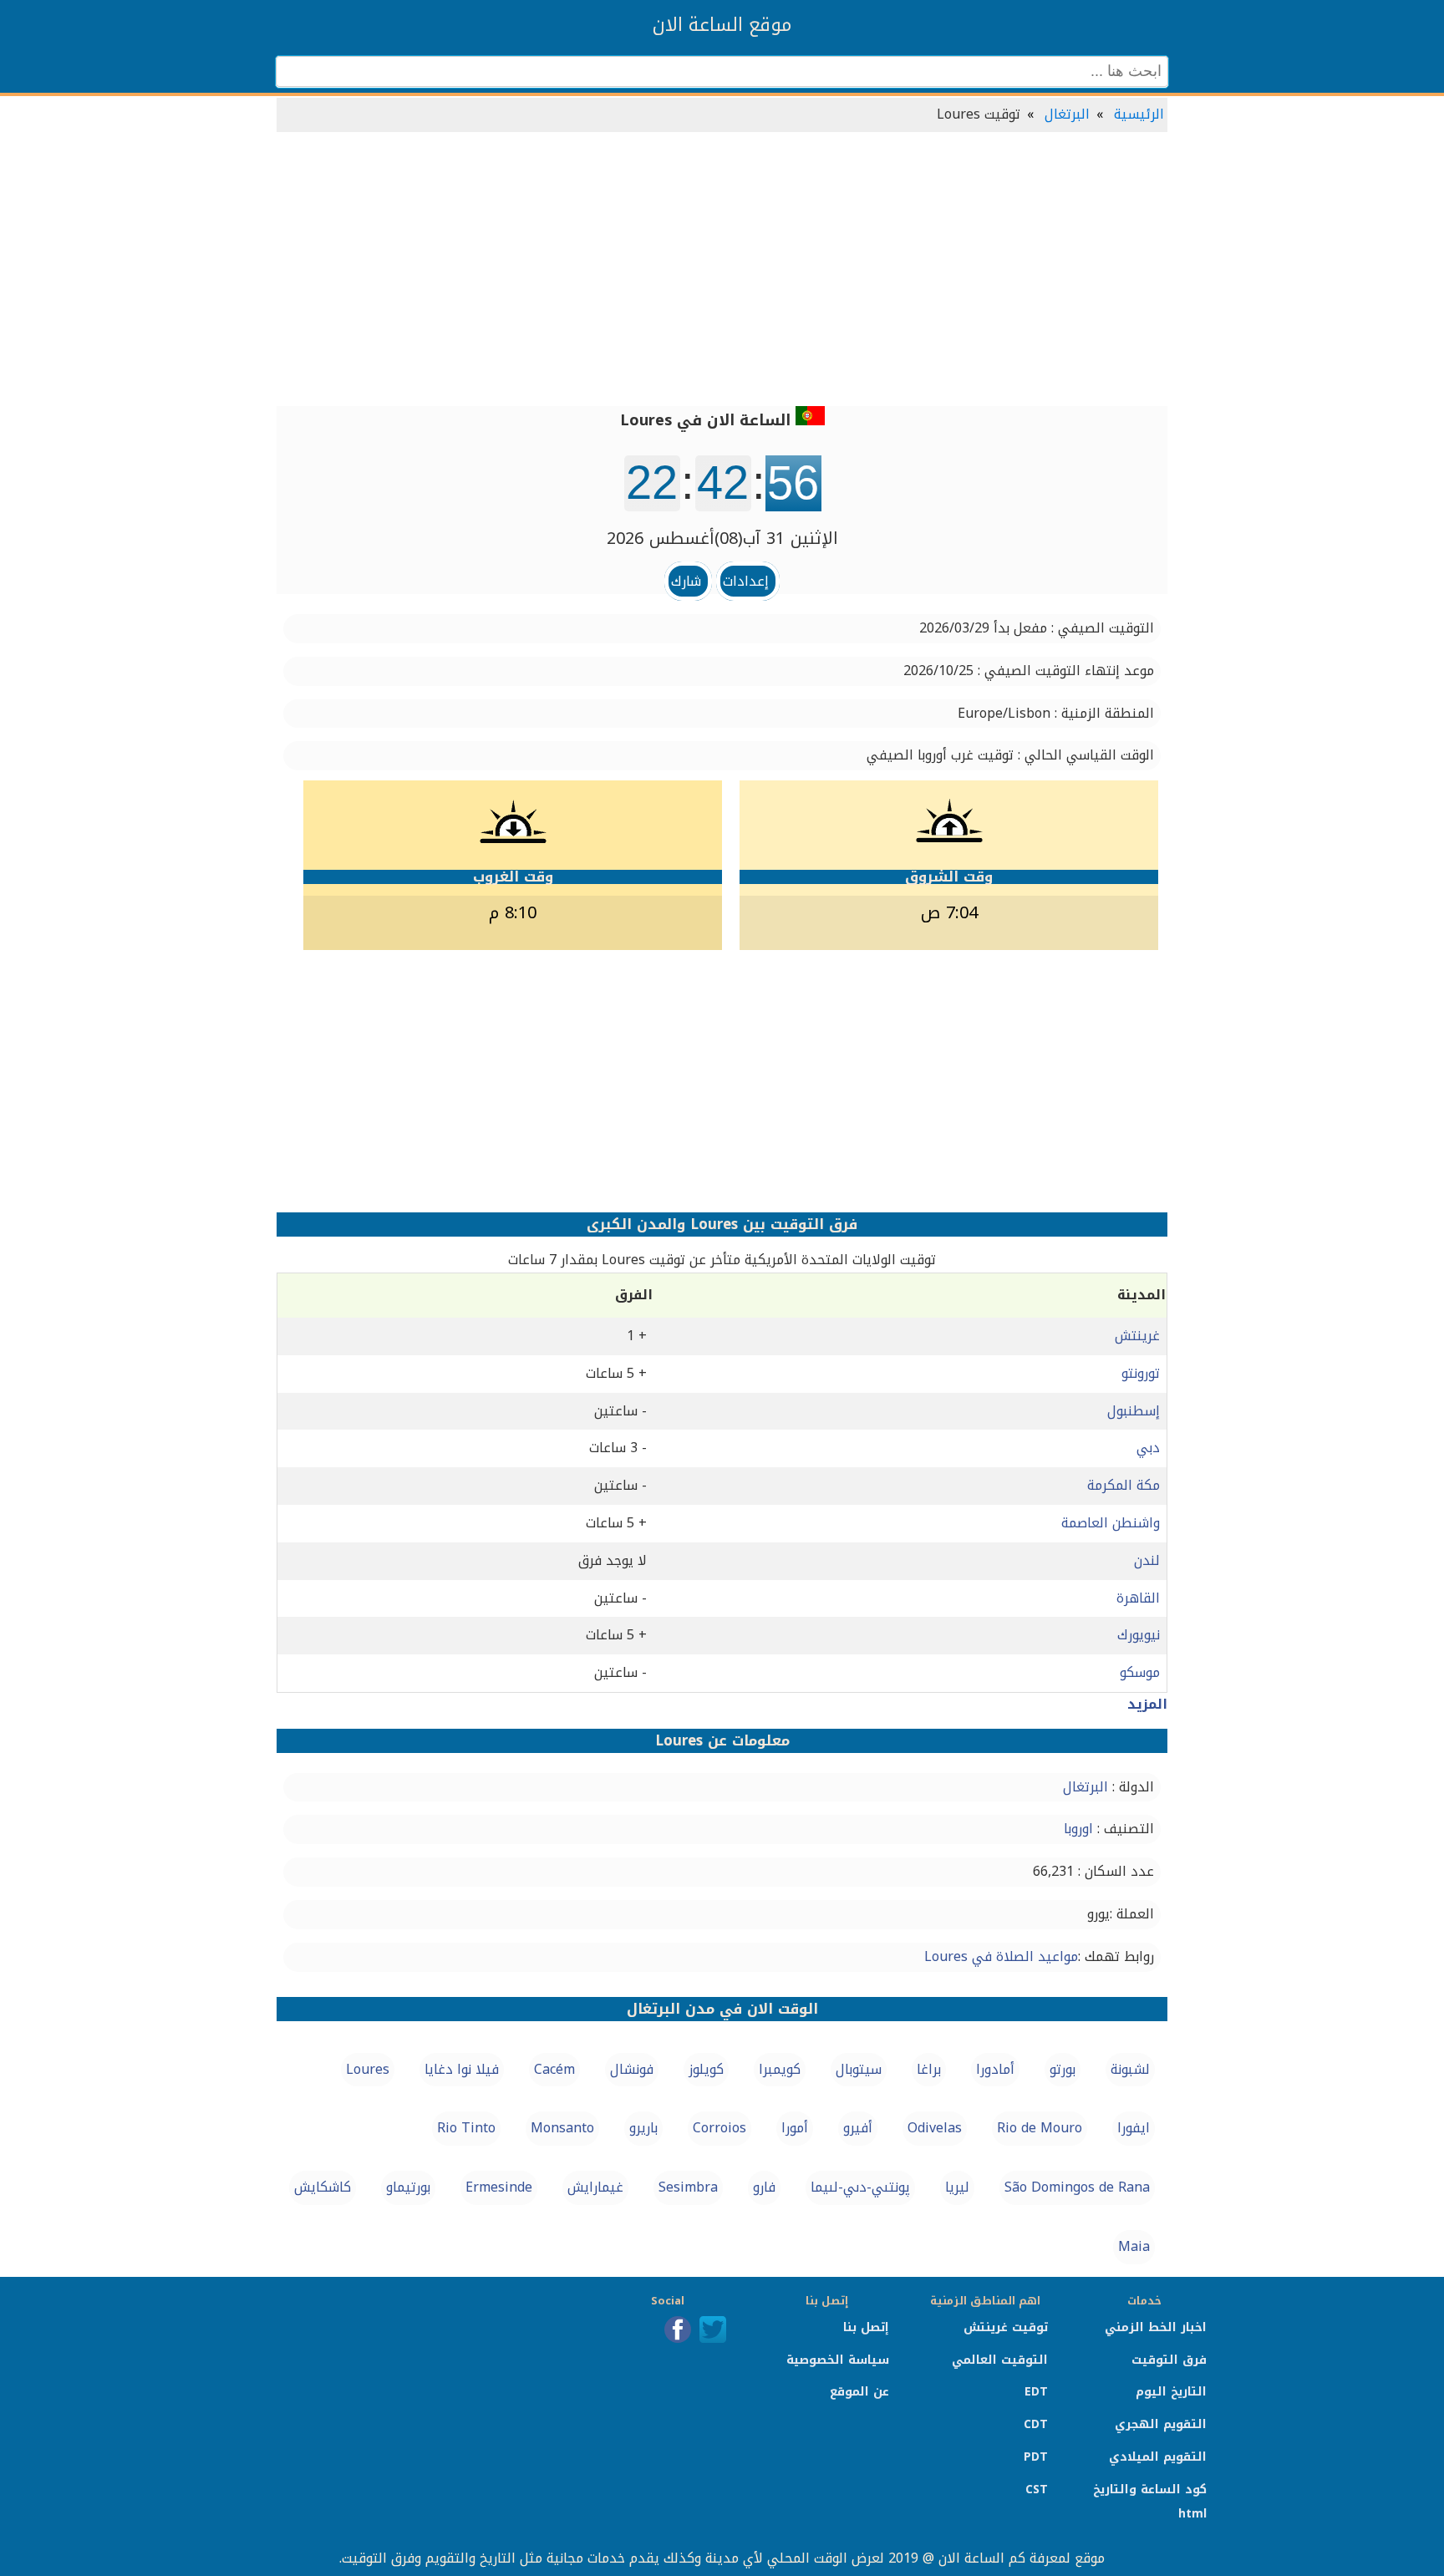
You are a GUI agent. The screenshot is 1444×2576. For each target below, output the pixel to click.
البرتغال (1067, 114)
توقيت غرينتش (1006, 2327)
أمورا (795, 2128)
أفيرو (858, 2128)
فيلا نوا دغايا (462, 2069)
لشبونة (1130, 2069)
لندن (1147, 1560)
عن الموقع (859, 2392)
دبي (1148, 1448)
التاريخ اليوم (1171, 2392)
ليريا (957, 2187)
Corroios (719, 2128)
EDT (1036, 2392)
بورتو (1063, 2069)
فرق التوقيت (1169, 2360)
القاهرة (1138, 1598)
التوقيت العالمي (1000, 2360)
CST (1037, 2490)
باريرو (643, 2128)
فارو (764, 2187)
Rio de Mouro (1040, 2128)
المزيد (1147, 1704)
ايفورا (1134, 2128)
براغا (929, 2069)
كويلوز (706, 2069)
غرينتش (1137, 1336)
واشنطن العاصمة (1111, 1523)
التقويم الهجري (1161, 2424)
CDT (1036, 2424)
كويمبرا (780, 2069)
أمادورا (995, 2069)
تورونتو (1141, 1373)
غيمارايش (595, 2187)
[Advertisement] (722, 271)
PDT (1036, 2457)
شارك (686, 581)
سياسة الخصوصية (838, 2360)
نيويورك (1139, 1635)
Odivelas (935, 2128)
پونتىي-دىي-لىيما (860, 2187)
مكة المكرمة (1124, 1485)
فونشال (632, 2069)
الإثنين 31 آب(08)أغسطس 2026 (722, 538)
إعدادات (746, 581)
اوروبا (1078, 1829)
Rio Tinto (466, 2128)
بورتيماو (408, 2187)
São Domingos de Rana (1077, 2187)
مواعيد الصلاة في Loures (1001, 1956)
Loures (368, 2069)
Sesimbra (688, 2187)
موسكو (1140, 1672)
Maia (1134, 2246)
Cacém (554, 2069)
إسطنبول (1134, 1411)
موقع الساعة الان (722, 25)
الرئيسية (1139, 114)
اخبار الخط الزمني (1156, 2327)
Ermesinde (499, 2187)
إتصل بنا (866, 2327)
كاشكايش (323, 2187)
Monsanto (562, 2128)
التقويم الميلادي (1158, 2457)
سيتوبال (859, 2069)
